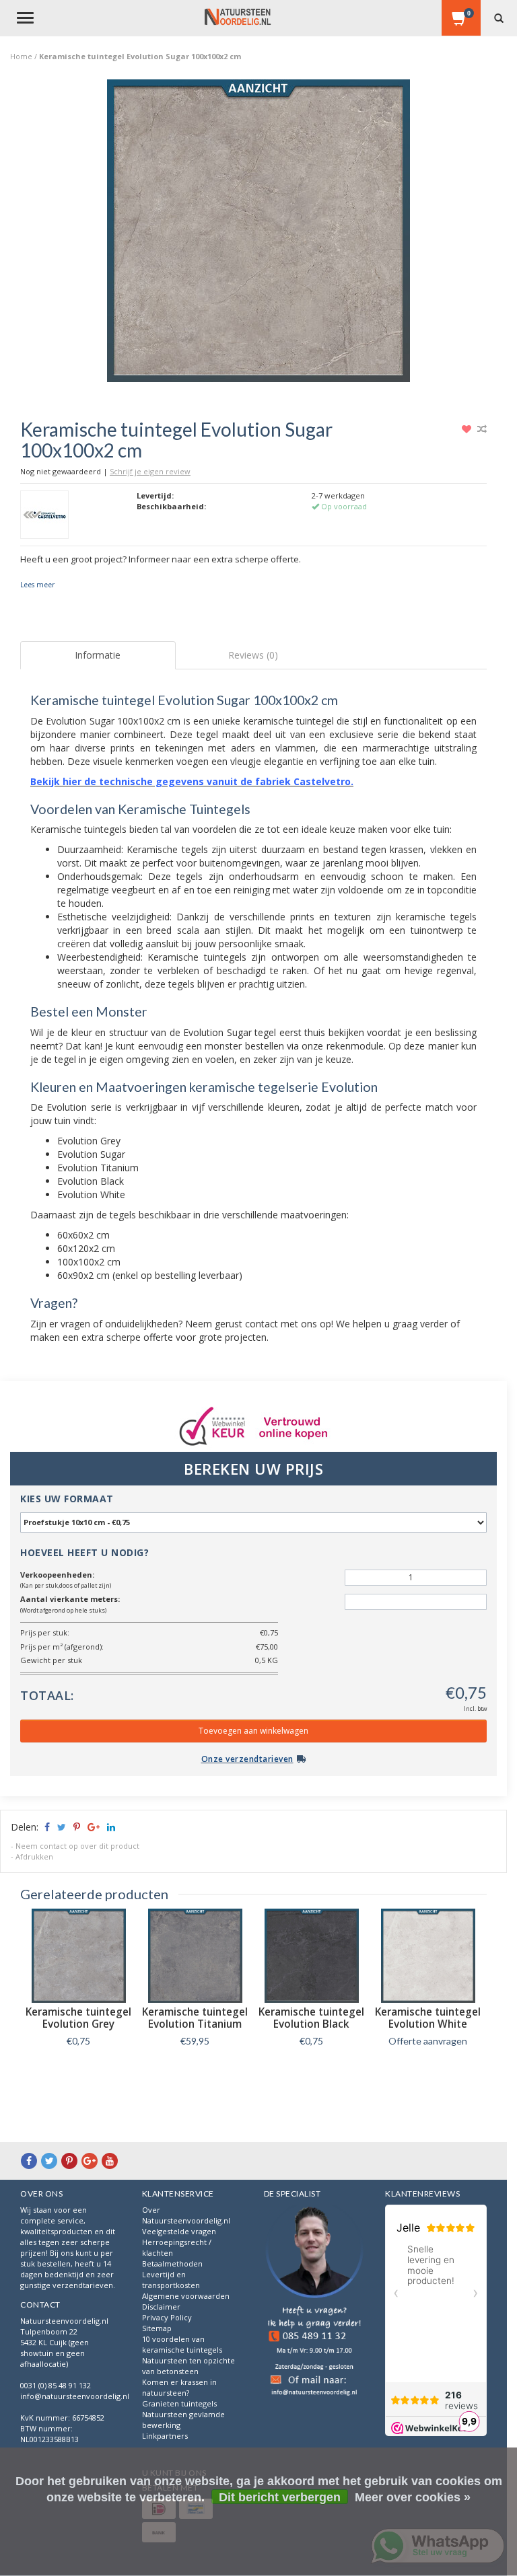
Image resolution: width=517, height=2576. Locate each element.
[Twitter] (49, 2161)
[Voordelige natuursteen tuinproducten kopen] (238, 17)
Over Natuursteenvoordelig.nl (186, 2215)
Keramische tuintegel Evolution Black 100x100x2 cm (311, 2024)
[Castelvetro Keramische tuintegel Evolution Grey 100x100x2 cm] (78, 1956)
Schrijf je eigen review (150, 471)
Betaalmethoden (172, 2264)
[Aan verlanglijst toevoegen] (468, 429)
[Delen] (46, 1827)
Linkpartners (165, 2436)
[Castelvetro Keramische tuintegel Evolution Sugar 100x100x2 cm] (258, 234)
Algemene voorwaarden (186, 2296)
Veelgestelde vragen (179, 2231)
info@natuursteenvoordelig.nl (75, 2396)
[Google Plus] (90, 2161)
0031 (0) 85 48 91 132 (56, 2385)
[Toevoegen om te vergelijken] (482, 429)
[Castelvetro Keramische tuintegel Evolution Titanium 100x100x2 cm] (195, 1956)
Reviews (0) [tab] (253, 655)
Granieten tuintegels (179, 2403)
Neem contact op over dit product (77, 1846)
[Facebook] (29, 2161)
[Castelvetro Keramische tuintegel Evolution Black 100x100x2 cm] (311, 1956)
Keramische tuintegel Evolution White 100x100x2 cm (428, 2024)
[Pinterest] (69, 2161)
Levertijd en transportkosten (171, 2280)
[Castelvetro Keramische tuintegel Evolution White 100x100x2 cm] (428, 1956)
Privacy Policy (167, 2317)
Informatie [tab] (98, 655)
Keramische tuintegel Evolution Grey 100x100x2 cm (78, 2024)
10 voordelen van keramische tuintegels (182, 2344)
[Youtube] (110, 2161)
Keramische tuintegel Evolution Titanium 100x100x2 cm (195, 2024)
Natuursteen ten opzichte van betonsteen (188, 2366)
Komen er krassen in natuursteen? (179, 2387)
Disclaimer (161, 2307)
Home (21, 56)
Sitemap (157, 2328)
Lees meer (37, 585)
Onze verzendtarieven (247, 1759)
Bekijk (78, 2071)
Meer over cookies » (413, 2497)
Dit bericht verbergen (280, 2497)
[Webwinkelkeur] (315, 2302)
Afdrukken (34, 1856)
